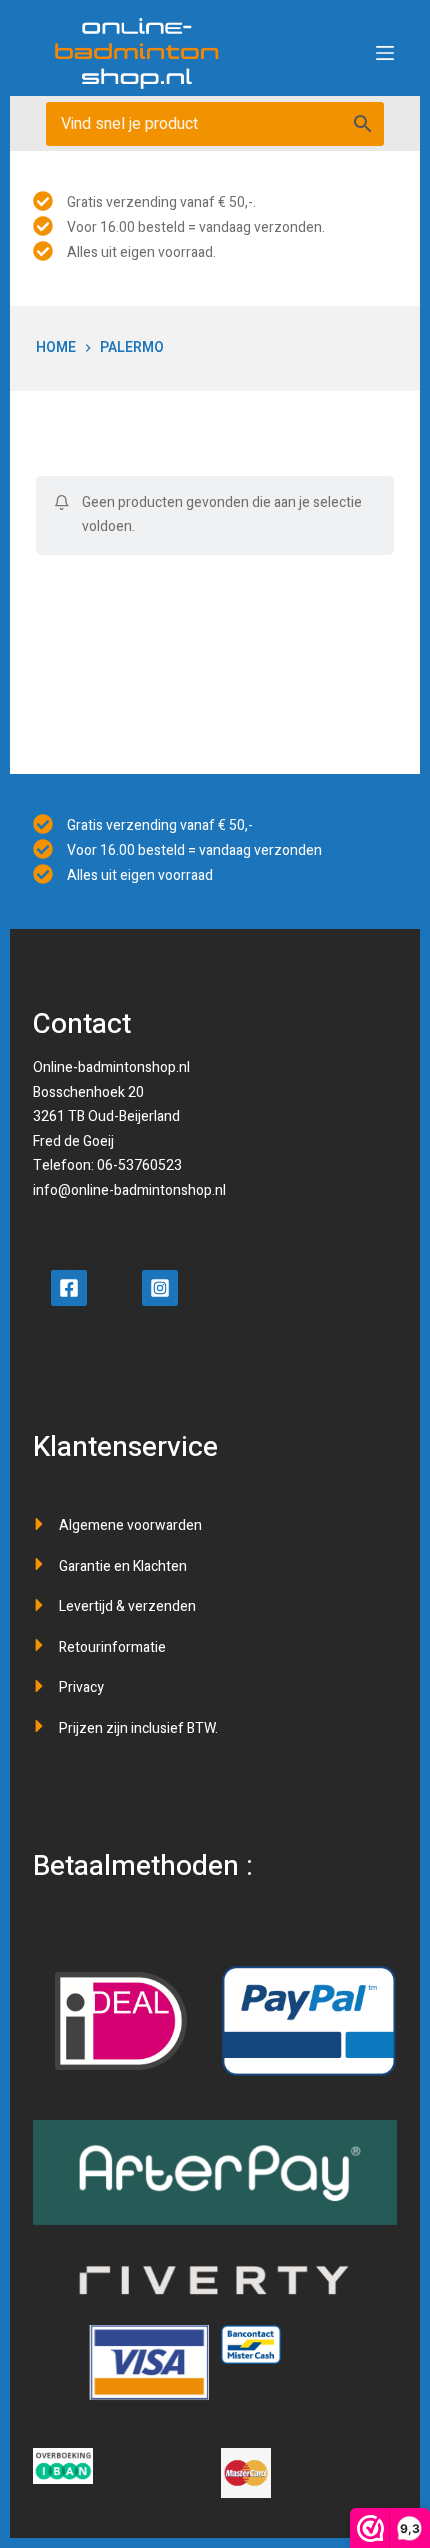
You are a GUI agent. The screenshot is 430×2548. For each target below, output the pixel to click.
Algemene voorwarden (130, 1525)
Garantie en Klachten (123, 1566)
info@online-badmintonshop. (124, 1190)
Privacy (81, 1687)
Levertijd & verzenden (127, 1606)
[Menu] (385, 53)
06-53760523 (139, 1165)
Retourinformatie (112, 1647)
